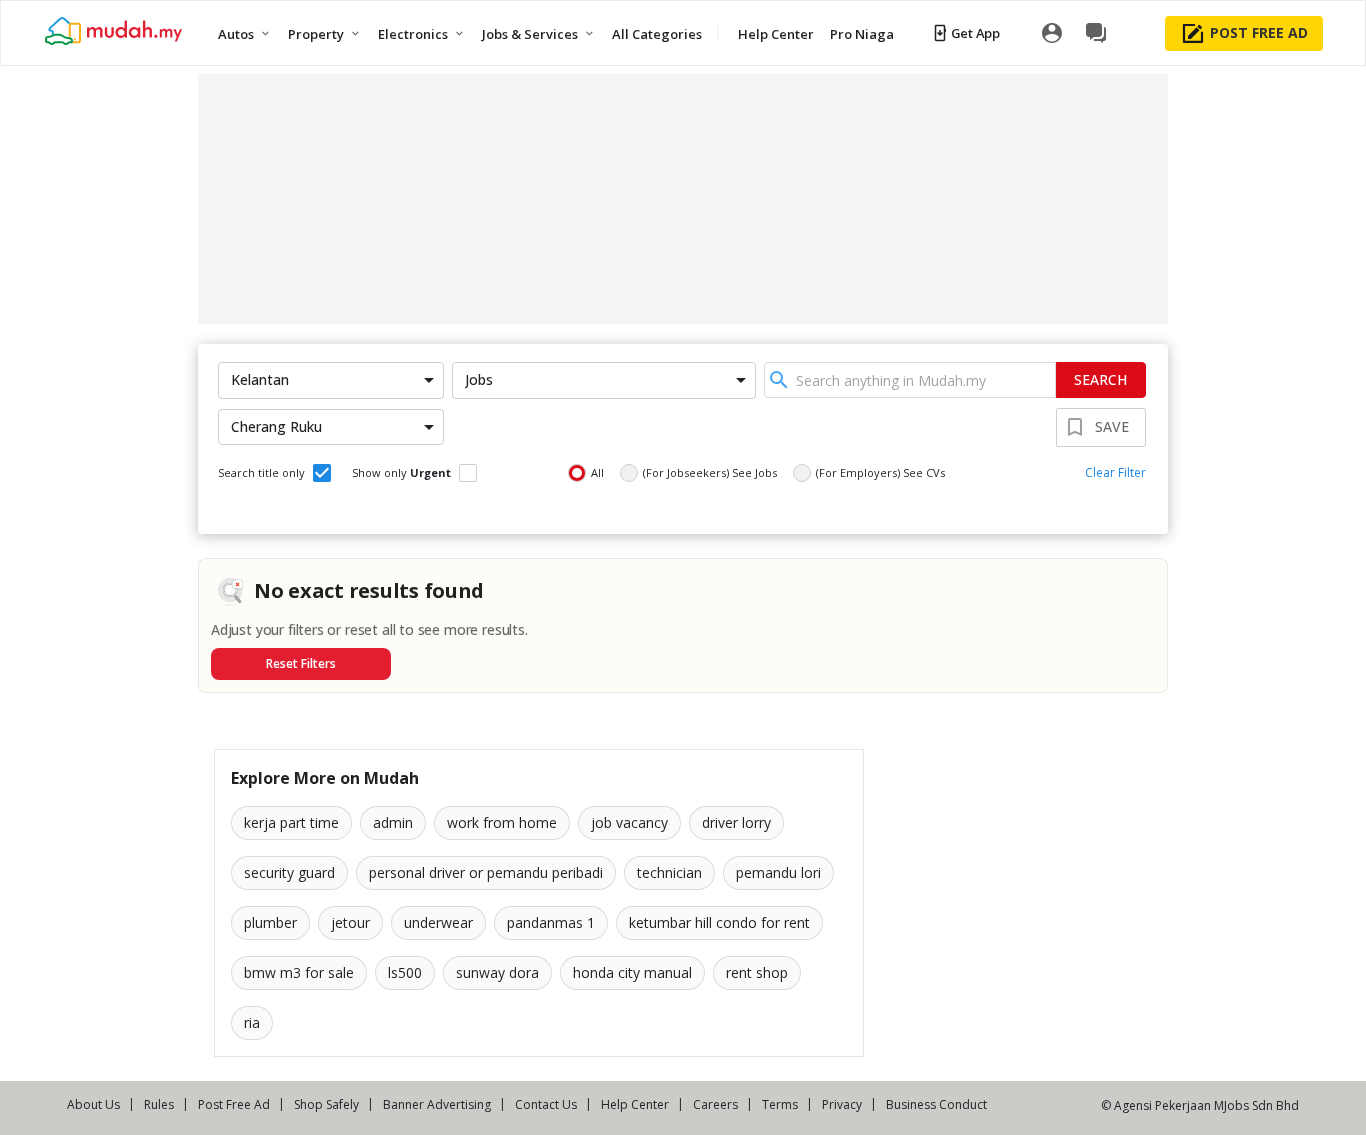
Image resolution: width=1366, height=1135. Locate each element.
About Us (93, 1104)
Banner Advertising (437, 1104)
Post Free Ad (234, 1104)
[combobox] (910, 380)
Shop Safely (326, 1104)
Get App (975, 33)
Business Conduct (936, 1104)
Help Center (635, 1104)
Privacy (842, 1104)
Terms (780, 1104)
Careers (715, 1104)
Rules (159, 1104)
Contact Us (546, 1104)
